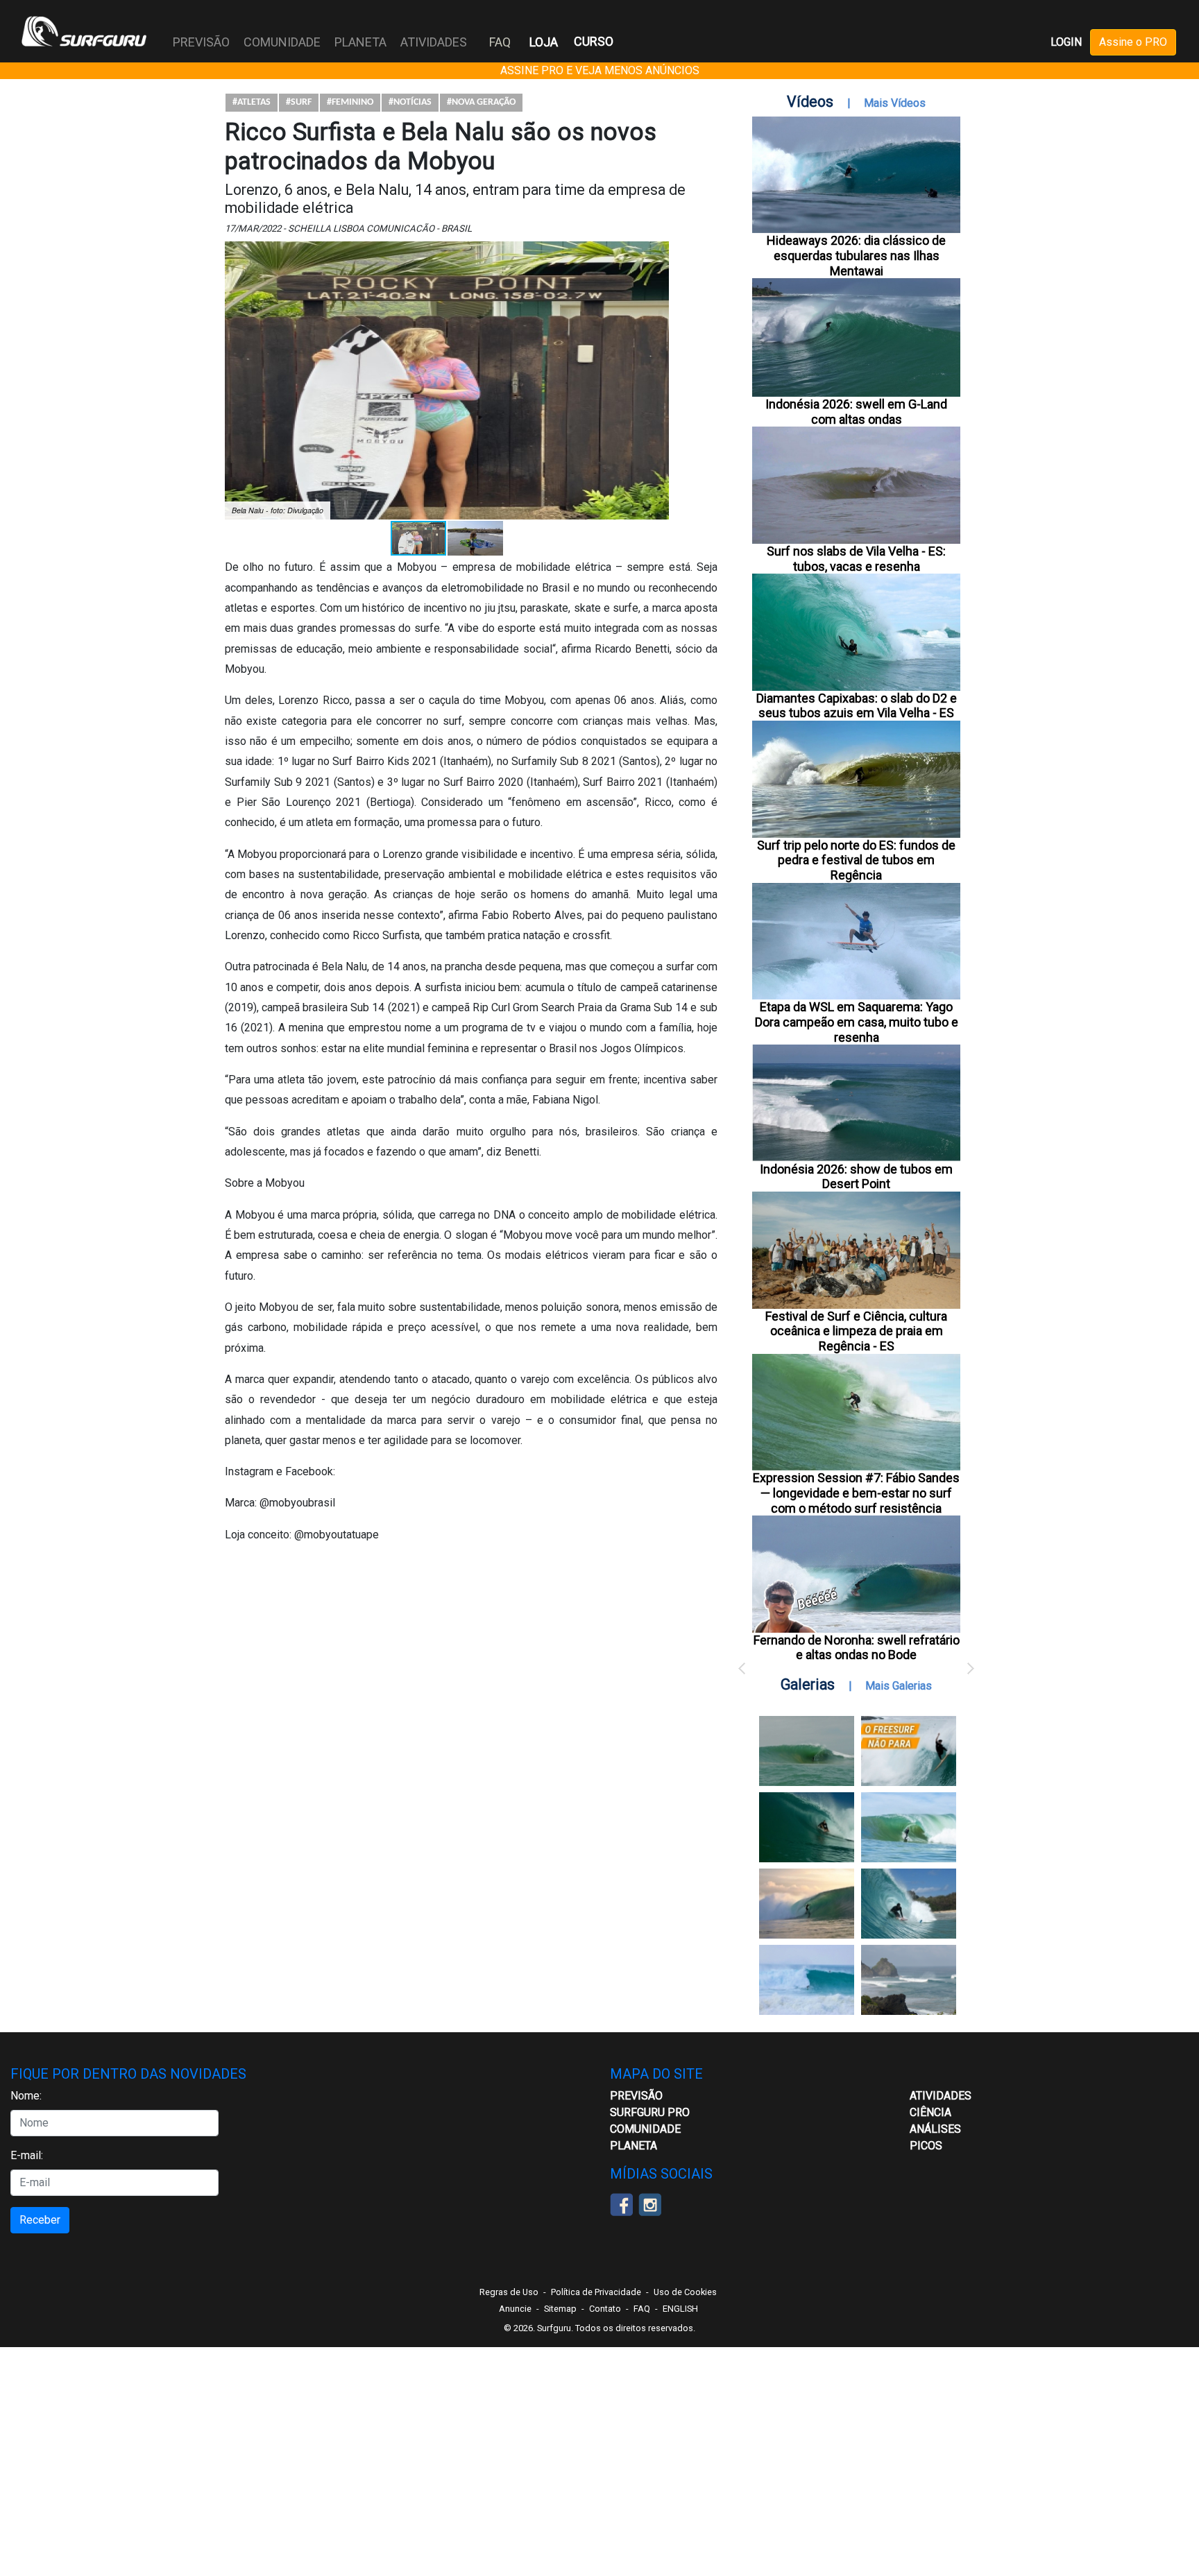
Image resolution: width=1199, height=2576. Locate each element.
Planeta (633, 2146)
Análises (935, 2129)
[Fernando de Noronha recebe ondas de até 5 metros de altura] (909, 1980)
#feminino (350, 102)
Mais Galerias (899, 1686)
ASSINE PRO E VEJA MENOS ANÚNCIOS (600, 70)
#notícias (410, 102)
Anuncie (515, 2309)
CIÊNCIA (930, 2112)
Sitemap (560, 2309)
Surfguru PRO (650, 2112)
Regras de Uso (509, 2292)
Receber (40, 2220)
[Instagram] (650, 2203)
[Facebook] (621, 2203)
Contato (605, 2309)
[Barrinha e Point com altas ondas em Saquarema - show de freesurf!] (807, 1827)
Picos (926, 2146)
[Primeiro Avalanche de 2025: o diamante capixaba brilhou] (909, 1827)
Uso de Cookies (685, 2292)
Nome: (26, 2096)
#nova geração (481, 102)
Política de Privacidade (596, 2292)
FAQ (500, 42)
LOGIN (1066, 42)
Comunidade (645, 2129)
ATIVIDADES (941, 2096)
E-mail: (27, 2155)
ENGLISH (680, 2309)
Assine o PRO (1133, 42)
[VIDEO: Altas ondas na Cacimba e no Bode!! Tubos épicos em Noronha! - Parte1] (909, 1904)
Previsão (636, 2096)
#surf (299, 102)
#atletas (252, 102)
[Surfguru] (84, 31)
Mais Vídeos (895, 103)
